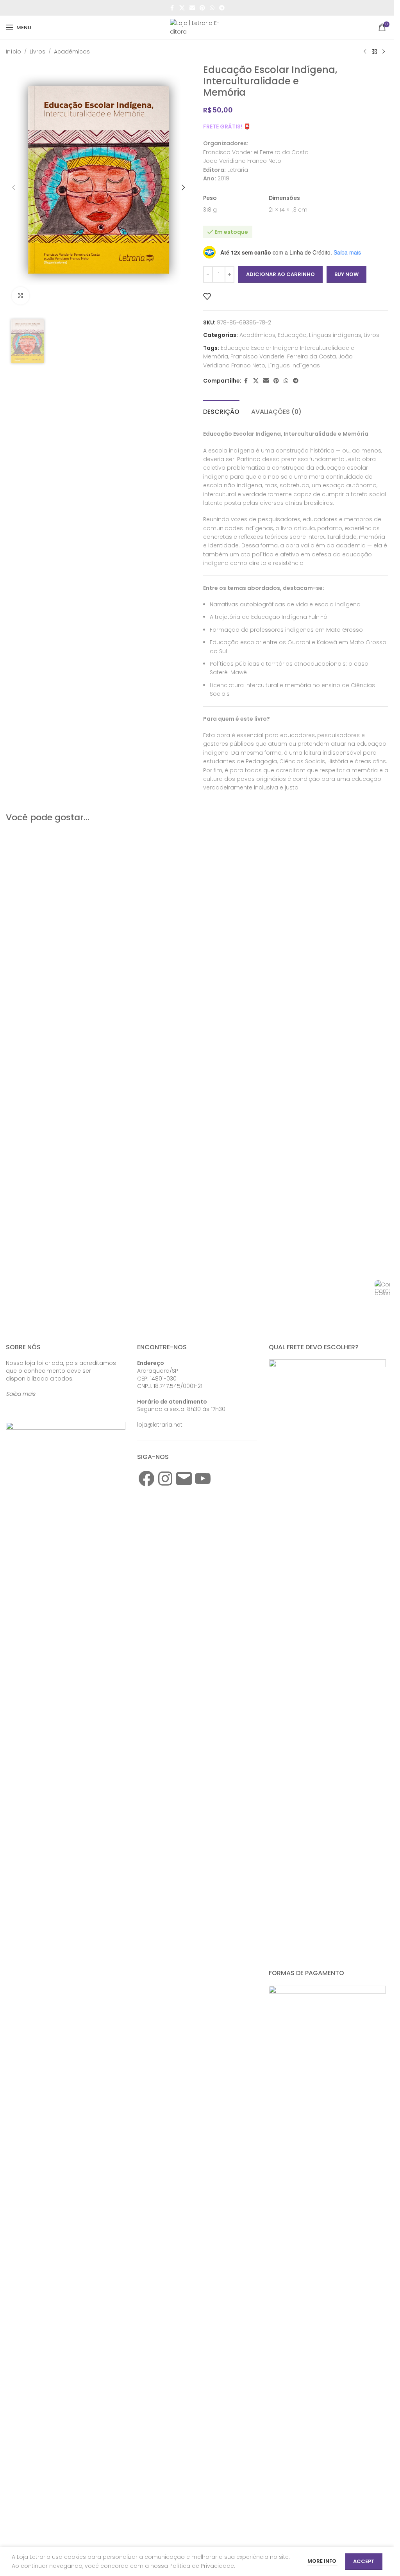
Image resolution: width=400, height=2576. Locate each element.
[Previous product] (365, 52)
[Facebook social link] (172, 8)
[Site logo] (197, 27)
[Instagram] (165, 1479)
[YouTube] (203, 1479)
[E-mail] (184, 1479)
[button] (14, 357)
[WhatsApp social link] (212, 8)
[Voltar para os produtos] (374, 52)
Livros (37, 52)
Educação (292, 335)
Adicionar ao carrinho (280, 274)
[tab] (221, 411)
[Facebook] (146, 1479)
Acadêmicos (72, 52)
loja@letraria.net (160, 1425)
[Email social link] (192, 8)
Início (13, 52)
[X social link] (182, 8)
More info (322, 2561)
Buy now (346, 274)
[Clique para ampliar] (21, 635)
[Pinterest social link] (202, 8)
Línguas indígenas (335, 335)
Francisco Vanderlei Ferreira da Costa (283, 356)
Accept (364, 2561)
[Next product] (384, 52)
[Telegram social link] (222, 8)
